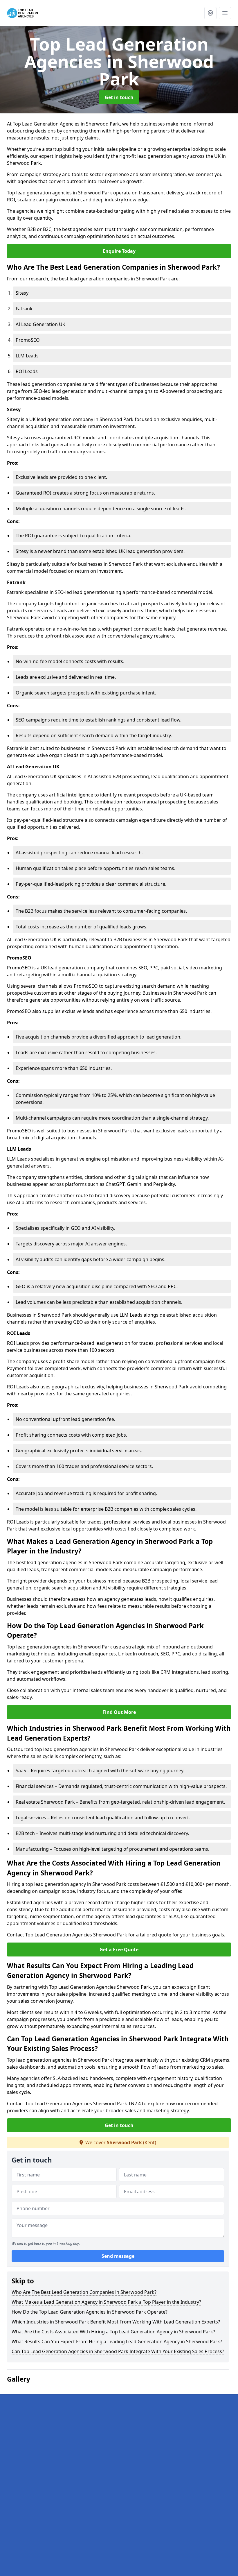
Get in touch (119, 97)
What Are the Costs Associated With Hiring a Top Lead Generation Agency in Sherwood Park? (113, 2332)
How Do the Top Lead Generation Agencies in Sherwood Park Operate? (90, 2312)
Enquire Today (119, 251)
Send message (118, 2256)
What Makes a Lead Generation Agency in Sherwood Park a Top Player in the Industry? (106, 2302)
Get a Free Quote (119, 1950)
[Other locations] (210, 13)
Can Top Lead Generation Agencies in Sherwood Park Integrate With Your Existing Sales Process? (118, 2351)
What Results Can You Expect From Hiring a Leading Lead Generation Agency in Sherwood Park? (117, 2342)
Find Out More (119, 1712)
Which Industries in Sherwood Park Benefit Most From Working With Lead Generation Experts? (116, 2322)
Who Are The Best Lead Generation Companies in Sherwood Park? (84, 2292)
